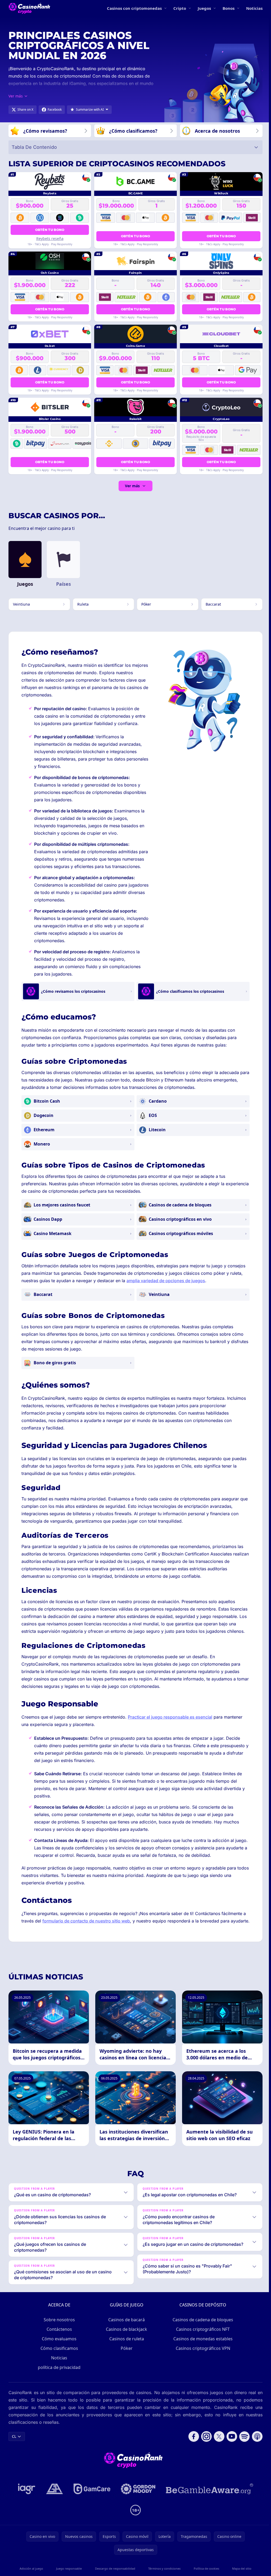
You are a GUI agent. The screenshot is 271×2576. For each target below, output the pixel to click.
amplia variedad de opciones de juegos (166, 1281)
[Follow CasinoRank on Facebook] (192, 2444)
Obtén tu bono (50, 230)
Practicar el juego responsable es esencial (170, 1717)
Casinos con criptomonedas (134, 8)
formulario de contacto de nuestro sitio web (86, 1921)
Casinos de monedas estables (202, 2346)
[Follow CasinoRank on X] (217, 2444)
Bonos (229, 8)
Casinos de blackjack (125, 2336)
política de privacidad (58, 2374)
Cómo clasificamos (58, 2355)
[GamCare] (91, 2496)
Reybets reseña (50, 238)
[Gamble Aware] (209, 2496)
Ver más (132, 486)
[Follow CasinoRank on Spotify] (242, 2444)
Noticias (254, 8)
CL (14, 2443)
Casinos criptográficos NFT (202, 2336)
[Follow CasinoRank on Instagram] (204, 2444)
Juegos (204, 8)
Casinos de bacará (125, 2327)
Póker (126, 2355)
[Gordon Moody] (137, 2496)
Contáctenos (58, 2336)
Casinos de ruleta (126, 2346)
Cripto (180, 8)
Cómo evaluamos (58, 2346)
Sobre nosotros (58, 2327)
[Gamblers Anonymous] (53, 2496)
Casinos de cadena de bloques (202, 2327)
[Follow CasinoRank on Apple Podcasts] (255, 2444)
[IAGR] (26, 2496)
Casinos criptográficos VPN (202, 2355)
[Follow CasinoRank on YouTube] (230, 2444)
